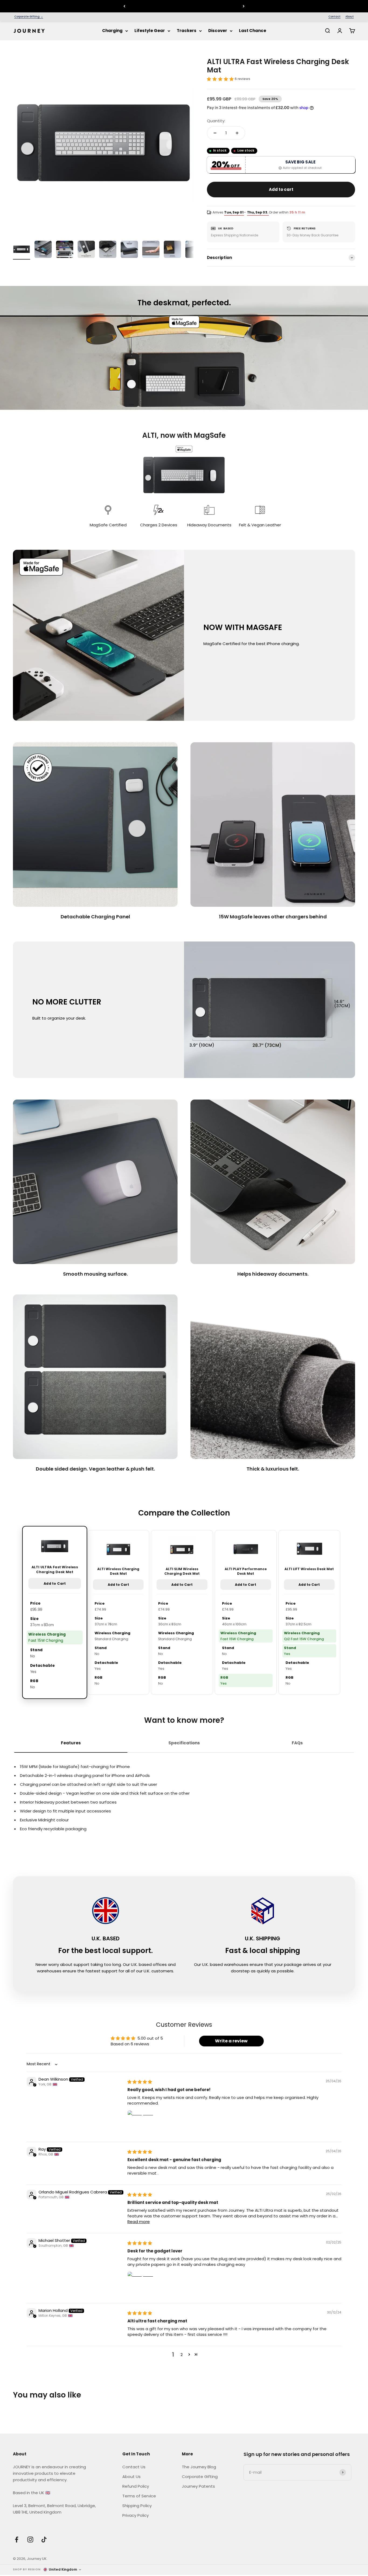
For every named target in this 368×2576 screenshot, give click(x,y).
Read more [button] (139, 2222)
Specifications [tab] (184, 1743)
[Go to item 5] (108, 250)
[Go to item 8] (172, 250)
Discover (218, 31)
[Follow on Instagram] (30, 2540)
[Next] (244, 6)
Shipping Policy (137, 2506)
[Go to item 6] (129, 250)
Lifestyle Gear (150, 31)
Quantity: (216, 121)
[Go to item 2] (43, 250)
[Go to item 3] (65, 250)
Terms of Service (139, 2496)
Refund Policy (136, 2486)
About (350, 17)
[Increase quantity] (237, 133)
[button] (220, 79)
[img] (140, 2082)
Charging (112, 31)
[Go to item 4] (86, 250)
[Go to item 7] (151, 250)
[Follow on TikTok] (44, 2540)
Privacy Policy (136, 2515)
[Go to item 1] (22, 250)
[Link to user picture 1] (140, 2123)
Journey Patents (198, 2486)
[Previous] (124, 6)
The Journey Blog (199, 2467)
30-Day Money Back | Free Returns (184, 6)
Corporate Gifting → (29, 17)
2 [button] (182, 2355)
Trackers (187, 31)
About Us (131, 2477)
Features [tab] (71, 1743)
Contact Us (134, 2467)
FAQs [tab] (297, 1743)
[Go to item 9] (194, 250)
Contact (334, 17)
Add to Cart (55, 1584)
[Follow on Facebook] (17, 2540)
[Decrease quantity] (215, 133)
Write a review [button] (231, 2041)
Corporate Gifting (200, 2477)
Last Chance (253, 31)
